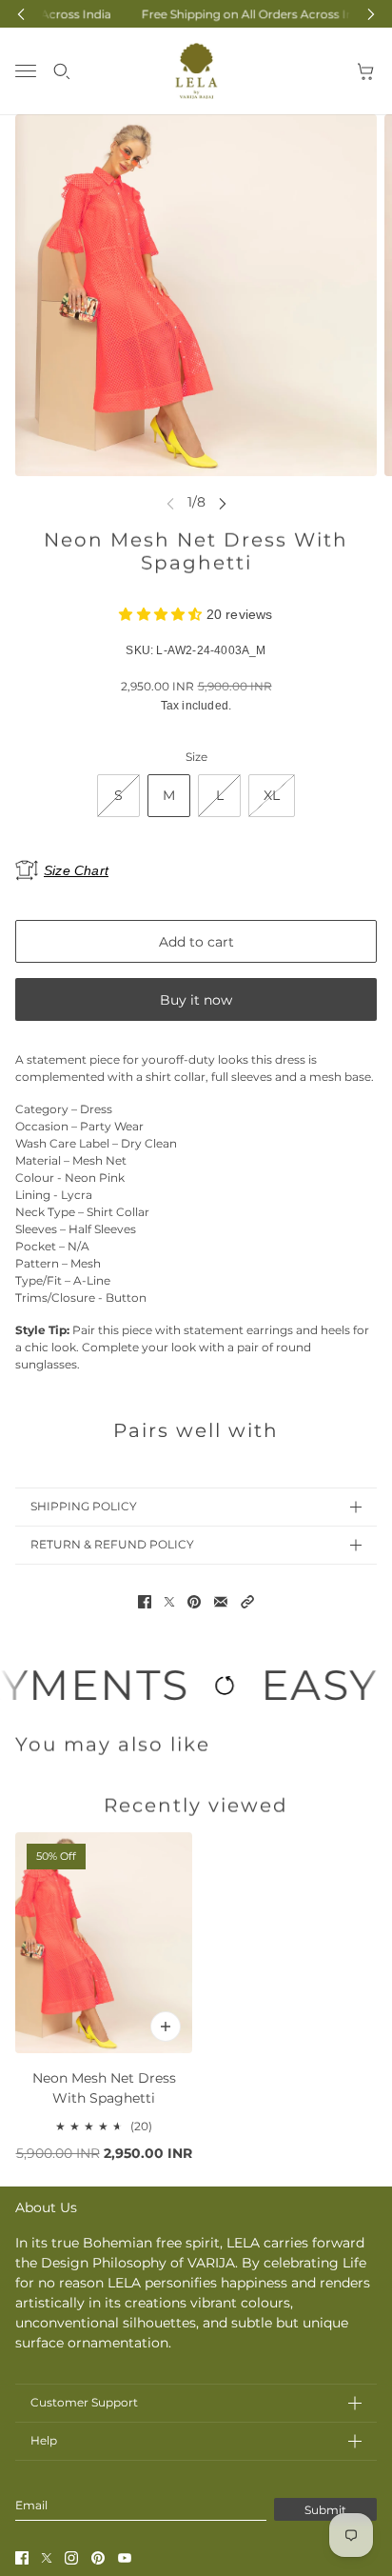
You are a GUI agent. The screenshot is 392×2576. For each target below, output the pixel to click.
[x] (47, 2558)
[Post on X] (169, 1602)
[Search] (62, 71)
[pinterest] (98, 2558)
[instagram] (71, 2558)
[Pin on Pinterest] (194, 1602)
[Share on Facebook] (145, 1602)
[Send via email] (221, 1602)
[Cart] (366, 71)
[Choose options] (166, 2027)
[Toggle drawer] (26, 71)
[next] (223, 502)
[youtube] (125, 2558)
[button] (247, 1602)
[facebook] (22, 2558)
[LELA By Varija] (196, 71)
